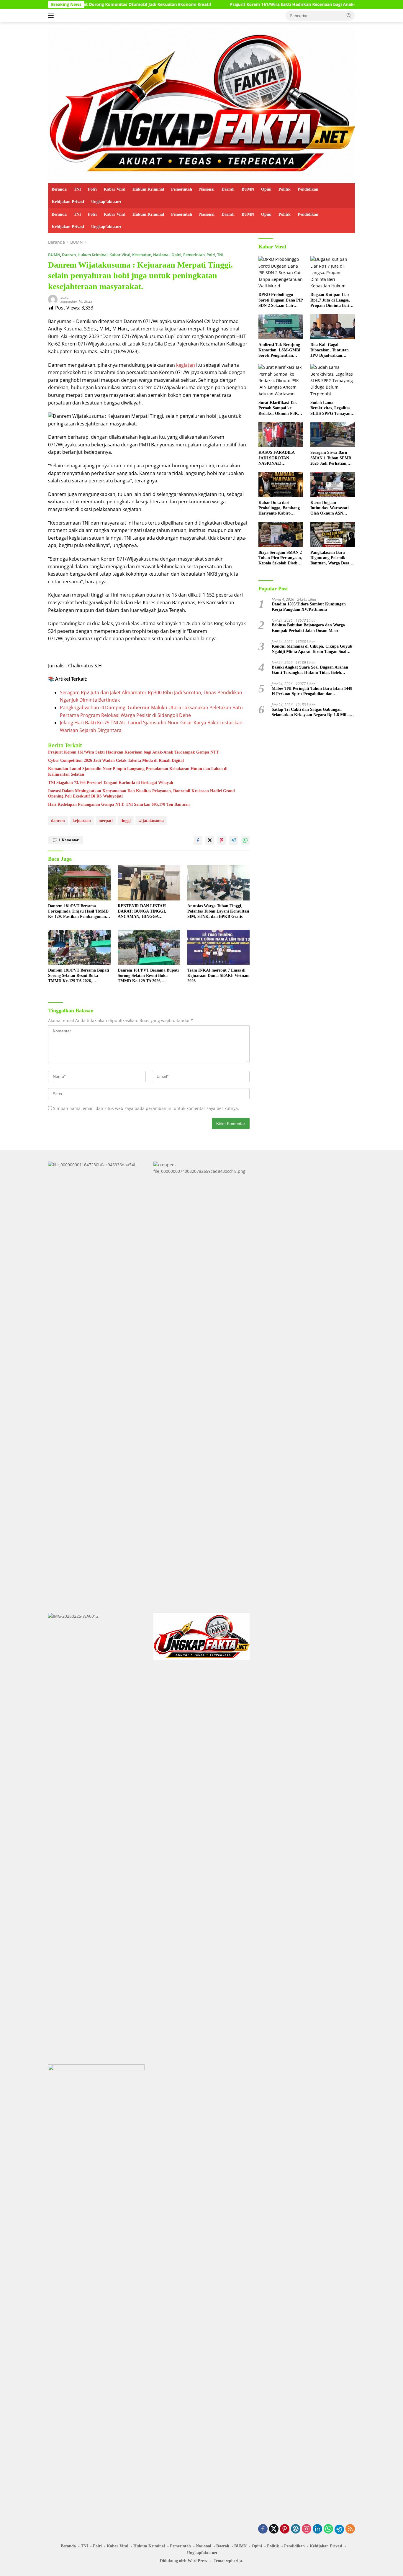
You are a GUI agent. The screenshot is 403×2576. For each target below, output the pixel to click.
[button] (349, 15)
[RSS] (350, 2529)
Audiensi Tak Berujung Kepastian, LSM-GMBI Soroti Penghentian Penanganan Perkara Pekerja (279, 351)
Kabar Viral (115, 189)
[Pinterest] (285, 2529)
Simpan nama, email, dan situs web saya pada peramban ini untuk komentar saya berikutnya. (146, 1108)
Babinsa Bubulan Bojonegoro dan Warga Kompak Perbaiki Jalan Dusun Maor (308, 628)
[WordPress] (296, 2529)
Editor (65, 297)
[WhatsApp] (328, 2529)
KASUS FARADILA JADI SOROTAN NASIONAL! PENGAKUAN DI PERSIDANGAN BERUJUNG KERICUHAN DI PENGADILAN (276, 458)
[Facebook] (263, 2529)
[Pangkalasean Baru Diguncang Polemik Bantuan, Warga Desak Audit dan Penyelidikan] (333, 534)
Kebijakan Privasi (68, 202)
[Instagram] (307, 2529)
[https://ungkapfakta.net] (201, 102)
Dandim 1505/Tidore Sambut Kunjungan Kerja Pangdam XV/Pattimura (309, 607)
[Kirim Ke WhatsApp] (245, 840)
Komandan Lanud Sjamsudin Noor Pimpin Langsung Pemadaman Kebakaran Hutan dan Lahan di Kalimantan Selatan (138, 771)
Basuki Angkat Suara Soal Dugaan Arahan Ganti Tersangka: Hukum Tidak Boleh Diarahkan (310, 670)
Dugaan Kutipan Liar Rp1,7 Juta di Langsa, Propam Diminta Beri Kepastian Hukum (330, 300)
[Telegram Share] (233, 840)
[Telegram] (339, 2529)
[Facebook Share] (198, 840)
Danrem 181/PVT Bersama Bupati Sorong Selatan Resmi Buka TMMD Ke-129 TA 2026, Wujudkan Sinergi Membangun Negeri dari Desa (79, 976)
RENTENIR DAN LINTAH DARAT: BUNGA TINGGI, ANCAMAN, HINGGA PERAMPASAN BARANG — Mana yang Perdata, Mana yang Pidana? (147, 912)
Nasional (207, 189)
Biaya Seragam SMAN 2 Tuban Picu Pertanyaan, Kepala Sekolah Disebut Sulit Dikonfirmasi (280, 558)
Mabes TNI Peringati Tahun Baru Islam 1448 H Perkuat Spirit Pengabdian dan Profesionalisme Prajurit (312, 691)
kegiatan (186, 365)
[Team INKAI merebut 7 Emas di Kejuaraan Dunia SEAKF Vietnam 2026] (219, 947)
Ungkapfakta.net (106, 202)
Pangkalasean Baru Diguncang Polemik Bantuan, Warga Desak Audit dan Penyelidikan (332, 558)
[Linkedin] (317, 2529)
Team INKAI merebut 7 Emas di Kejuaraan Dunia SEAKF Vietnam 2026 (218, 976)
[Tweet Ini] (210, 840)
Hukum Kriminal (148, 189)
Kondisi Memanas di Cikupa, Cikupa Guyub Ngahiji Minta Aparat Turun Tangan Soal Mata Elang (312, 649)
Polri (92, 189)
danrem (58, 821)
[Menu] (52, 16)
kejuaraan (82, 821)
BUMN (248, 189)
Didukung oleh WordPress (183, 2561)
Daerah (228, 189)
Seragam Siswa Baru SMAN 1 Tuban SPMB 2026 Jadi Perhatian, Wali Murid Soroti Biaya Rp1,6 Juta (332, 458)
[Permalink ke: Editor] (53, 299)
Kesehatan (142, 255)
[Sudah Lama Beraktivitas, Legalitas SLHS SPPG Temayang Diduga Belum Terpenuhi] (333, 381)
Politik (285, 189)
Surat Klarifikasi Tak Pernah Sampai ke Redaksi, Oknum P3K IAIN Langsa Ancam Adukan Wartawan (278, 408)
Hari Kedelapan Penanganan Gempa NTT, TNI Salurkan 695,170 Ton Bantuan (119, 804)
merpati (106, 821)
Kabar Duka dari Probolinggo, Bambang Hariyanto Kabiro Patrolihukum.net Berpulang (279, 508)
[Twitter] (274, 2529)
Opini (266, 189)
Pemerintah (182, 189)
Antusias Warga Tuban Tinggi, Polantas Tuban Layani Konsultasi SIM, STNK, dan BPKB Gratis (218, 911)
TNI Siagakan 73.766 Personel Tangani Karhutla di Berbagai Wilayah (111, 783)
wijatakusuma (151, 821)
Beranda (59, 189)
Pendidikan (308, 189)
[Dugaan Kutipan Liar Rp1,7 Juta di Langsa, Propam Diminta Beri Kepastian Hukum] (333, 273)
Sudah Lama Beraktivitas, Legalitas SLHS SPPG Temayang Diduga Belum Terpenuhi (331, 408)
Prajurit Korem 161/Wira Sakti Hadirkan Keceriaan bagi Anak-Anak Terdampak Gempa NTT (251, 4)
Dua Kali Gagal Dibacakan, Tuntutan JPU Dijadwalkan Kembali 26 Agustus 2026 (330, 351)
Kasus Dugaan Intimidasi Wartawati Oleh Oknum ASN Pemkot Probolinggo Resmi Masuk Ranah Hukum (330, 508)
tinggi (126, 821)
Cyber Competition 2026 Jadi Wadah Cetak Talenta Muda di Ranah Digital (116, 760)
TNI (77, 189)
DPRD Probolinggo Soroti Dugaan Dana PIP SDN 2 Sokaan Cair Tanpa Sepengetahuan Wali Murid (281, 300)
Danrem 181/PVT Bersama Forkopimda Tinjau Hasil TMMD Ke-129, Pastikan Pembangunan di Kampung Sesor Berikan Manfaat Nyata (78, 912)
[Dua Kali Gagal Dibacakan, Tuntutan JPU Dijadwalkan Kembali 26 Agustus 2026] (333, 327)
